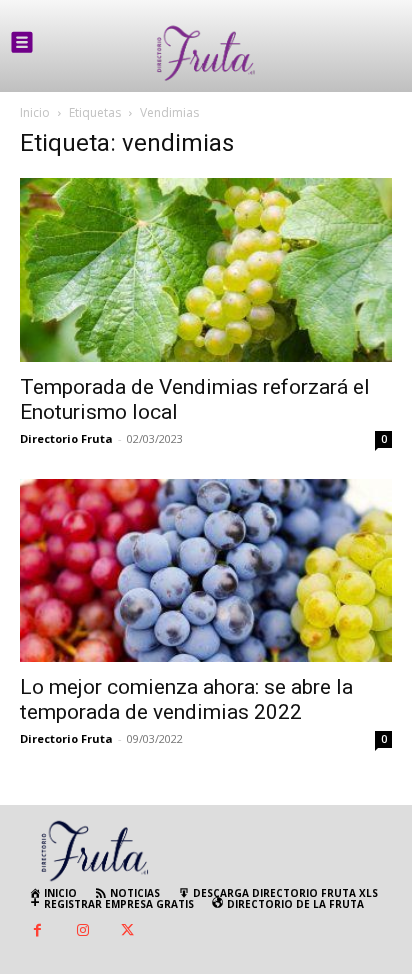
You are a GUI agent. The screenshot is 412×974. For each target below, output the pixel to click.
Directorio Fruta (66, 438)
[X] (127, 931)
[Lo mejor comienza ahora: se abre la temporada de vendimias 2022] (206, 571)
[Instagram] (82, 931)
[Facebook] (37, 931)
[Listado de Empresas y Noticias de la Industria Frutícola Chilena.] (206, 53)
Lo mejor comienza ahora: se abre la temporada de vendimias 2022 (186, 699)
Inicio (35, 112)
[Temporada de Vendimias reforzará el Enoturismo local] (206, 270)
